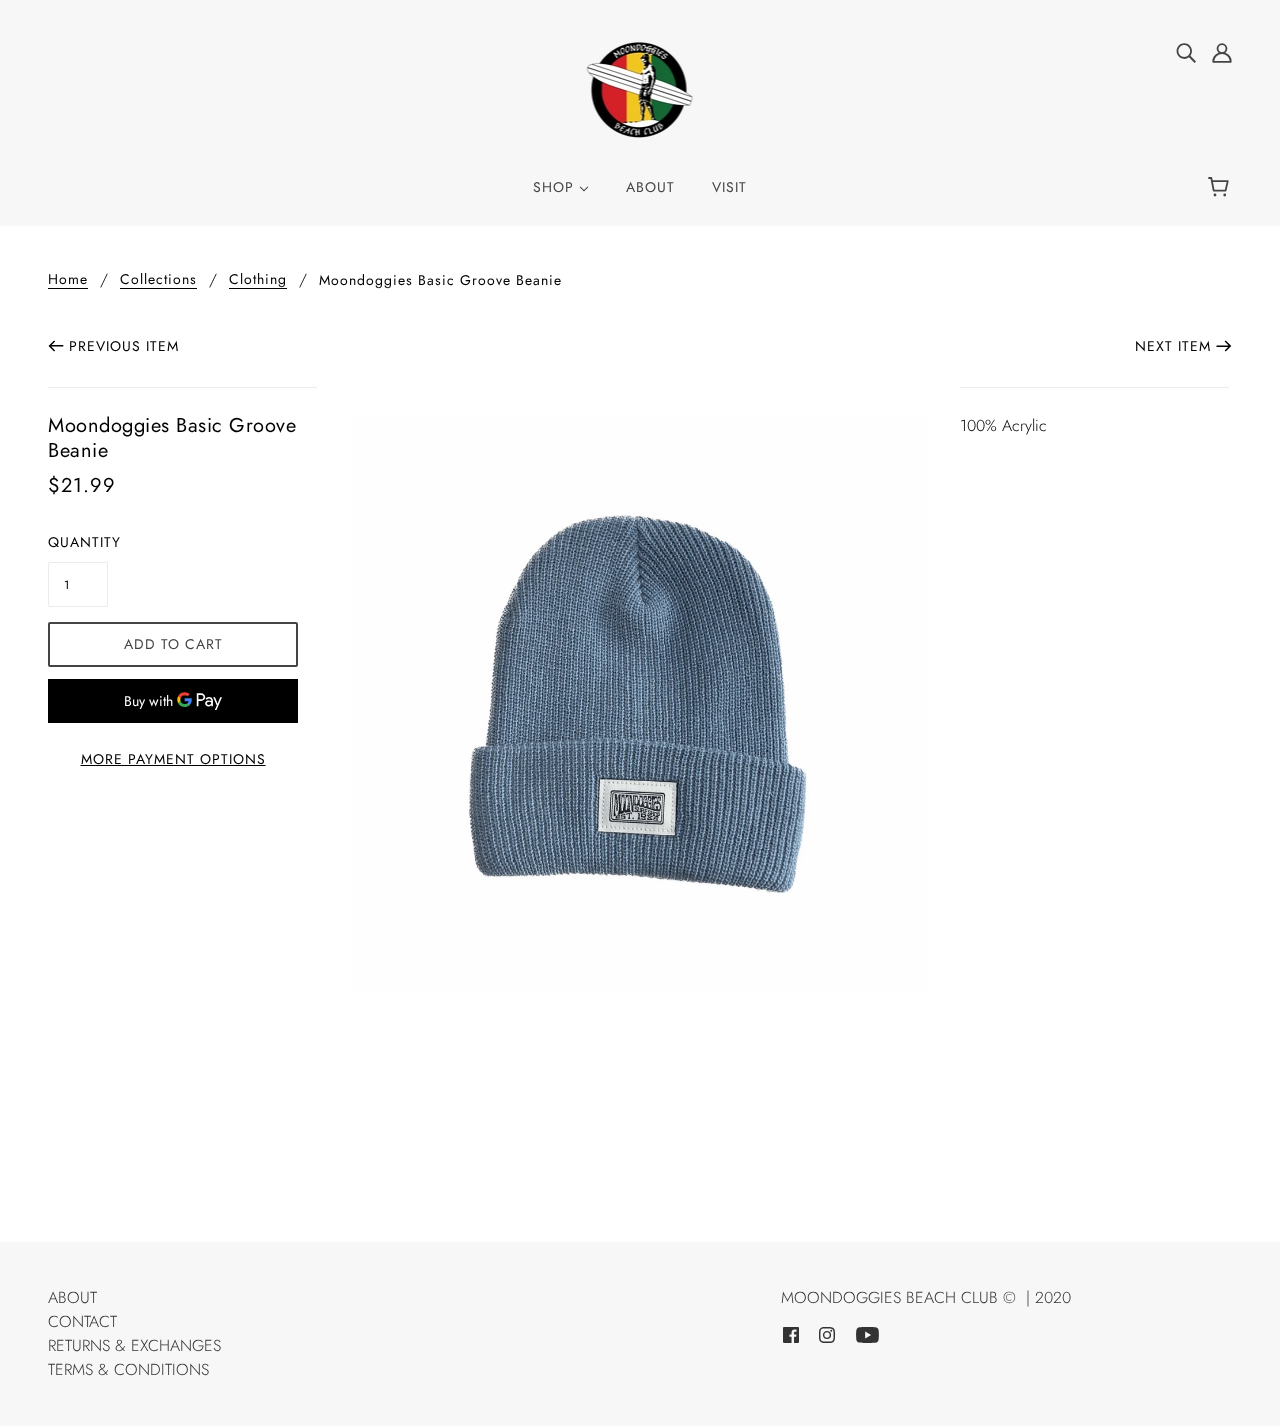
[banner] (640, 88)
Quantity (78, 542)
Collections (158, 280)
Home (68, 280)
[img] (1186, 52)
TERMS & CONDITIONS (128, 1369)
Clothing (258, 280)
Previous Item (124, 346)
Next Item (1173, 346)
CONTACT (82, 1321)
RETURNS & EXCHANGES (134, 1345)
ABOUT (72, 1297)
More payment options (173, 759)
